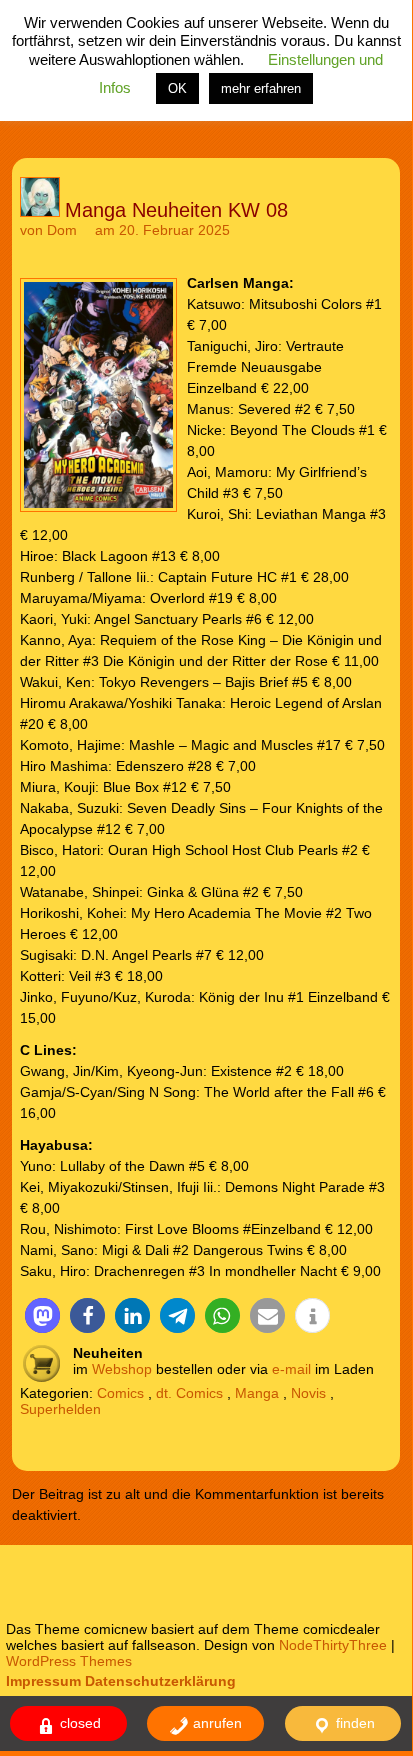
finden (353, 1723)
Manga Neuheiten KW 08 (176, 210)
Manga (257, 1393)
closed (78, 1723)
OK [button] (177, 88)
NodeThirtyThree (333, 1645)
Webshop (122, 1369)
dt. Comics (189, 1393)
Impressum (43, 1681)
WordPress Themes (69, 1661)
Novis (308, 1393)
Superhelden (60, 1409)
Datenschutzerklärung (160, 1681)
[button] (42, 1315)
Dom (62, 230)
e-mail (291, 1369)
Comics (120, 1393)
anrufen (215, 1723)
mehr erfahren (261, 88)
